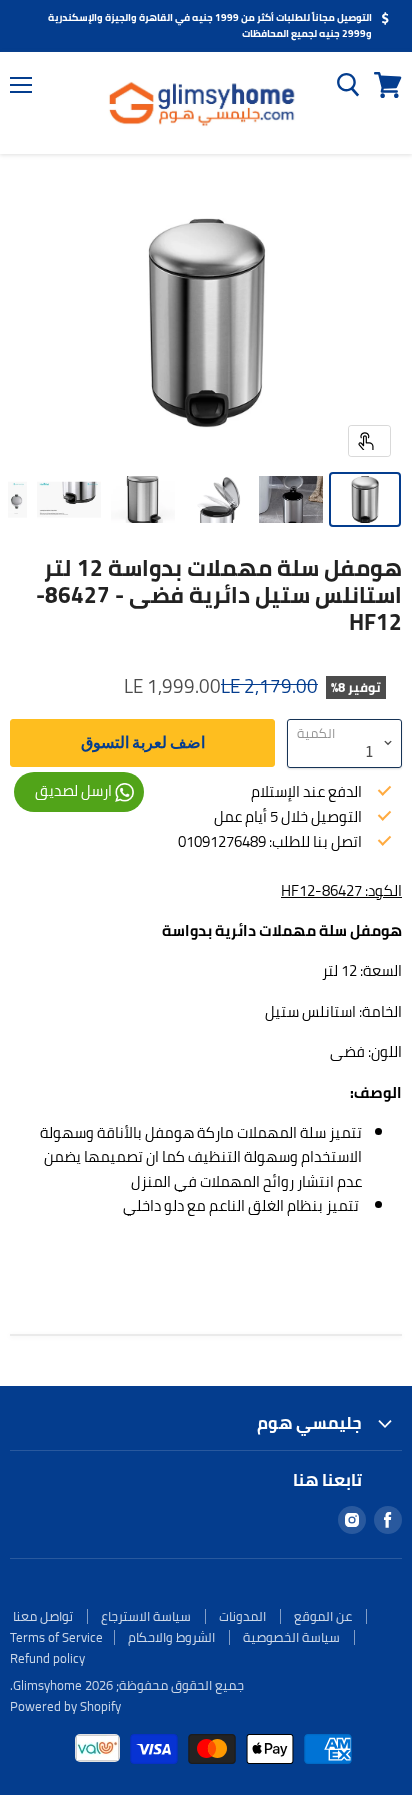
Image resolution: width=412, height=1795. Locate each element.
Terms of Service (56, 1637)
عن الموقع (323, 1616)
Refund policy (47, 1658)
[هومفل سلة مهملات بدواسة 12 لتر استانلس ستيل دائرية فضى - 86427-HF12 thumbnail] (365, 499)
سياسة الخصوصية (291, 1637)
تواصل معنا (43, 1616)
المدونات (242, 1616)
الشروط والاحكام (171, 1637)
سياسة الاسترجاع (146, 1616)
